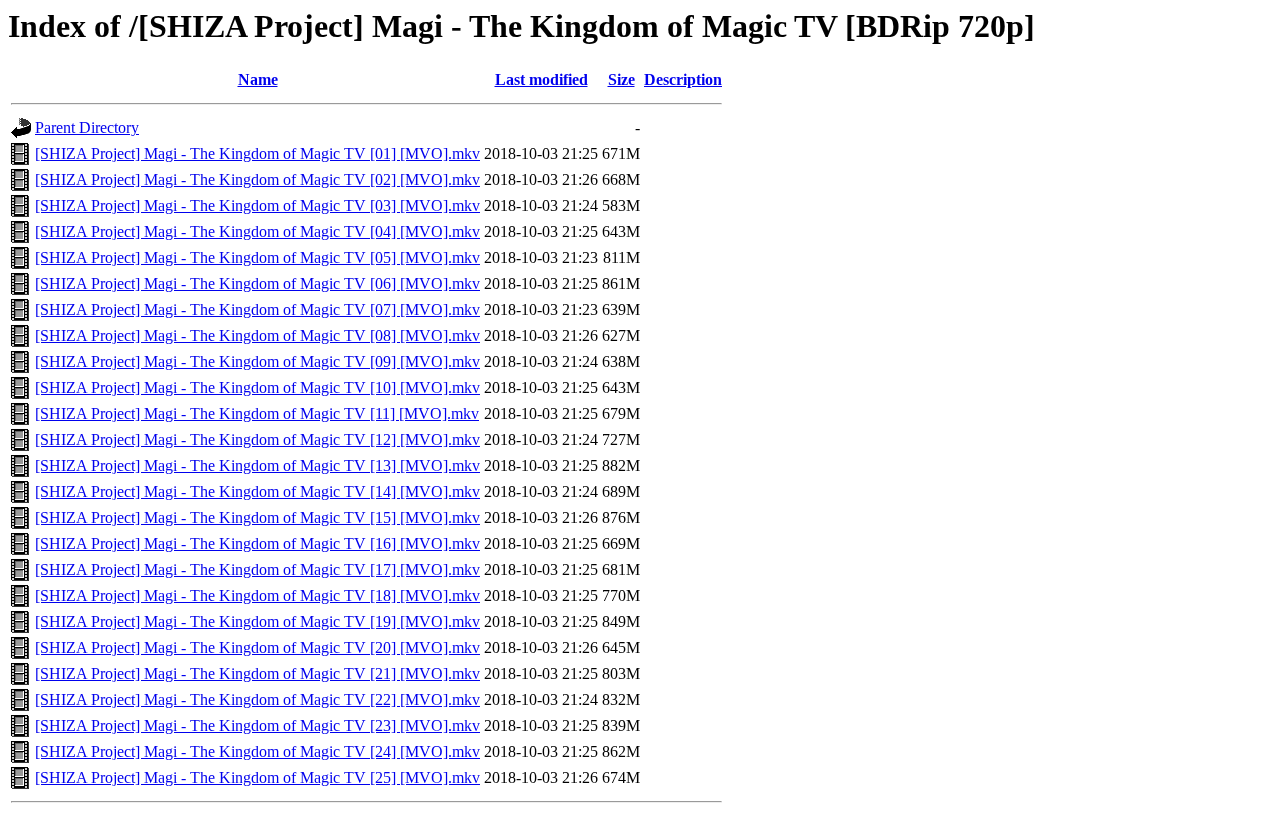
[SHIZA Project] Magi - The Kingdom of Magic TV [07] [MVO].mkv (257, 309)
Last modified (541, 79)
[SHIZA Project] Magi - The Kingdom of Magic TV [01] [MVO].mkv (257, 153)
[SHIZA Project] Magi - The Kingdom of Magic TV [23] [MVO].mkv (257, 725)
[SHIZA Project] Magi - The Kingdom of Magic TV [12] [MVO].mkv (257, 439)
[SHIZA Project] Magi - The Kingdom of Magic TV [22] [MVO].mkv (257, 699)
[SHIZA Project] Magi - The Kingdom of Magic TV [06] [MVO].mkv (257, 283)
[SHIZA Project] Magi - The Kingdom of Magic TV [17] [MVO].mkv (257, 569)
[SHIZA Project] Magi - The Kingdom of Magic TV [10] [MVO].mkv (257, 387)
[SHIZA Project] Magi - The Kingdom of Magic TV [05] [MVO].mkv (257, 257)
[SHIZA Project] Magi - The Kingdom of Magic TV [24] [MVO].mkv (257, 751)
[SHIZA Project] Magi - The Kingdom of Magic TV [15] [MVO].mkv (257, 517)
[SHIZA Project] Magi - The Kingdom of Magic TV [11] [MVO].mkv (257, 413)
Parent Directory (87, 127)
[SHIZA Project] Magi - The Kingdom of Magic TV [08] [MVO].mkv (257, 335)
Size (621, 79)
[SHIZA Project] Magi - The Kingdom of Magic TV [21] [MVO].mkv (257, 673)
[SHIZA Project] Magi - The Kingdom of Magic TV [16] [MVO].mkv (257, 543)
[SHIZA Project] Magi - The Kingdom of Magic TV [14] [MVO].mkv (257, 491)
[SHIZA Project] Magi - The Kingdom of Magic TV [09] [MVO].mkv (257, 361)
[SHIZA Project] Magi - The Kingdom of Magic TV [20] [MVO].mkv (257, 647)
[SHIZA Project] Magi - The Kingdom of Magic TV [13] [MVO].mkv (257, 465)
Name (258, 79)
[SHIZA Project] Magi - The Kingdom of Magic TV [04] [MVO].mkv (257, 231)
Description (683, 79)
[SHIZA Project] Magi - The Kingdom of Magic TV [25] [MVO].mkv (257, 777)
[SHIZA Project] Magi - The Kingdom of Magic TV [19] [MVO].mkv (257, 621)
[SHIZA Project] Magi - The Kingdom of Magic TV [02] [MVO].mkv (257, 179)
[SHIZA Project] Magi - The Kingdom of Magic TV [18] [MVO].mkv (257, 595)
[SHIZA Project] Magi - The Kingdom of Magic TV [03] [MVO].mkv (257, 205)
